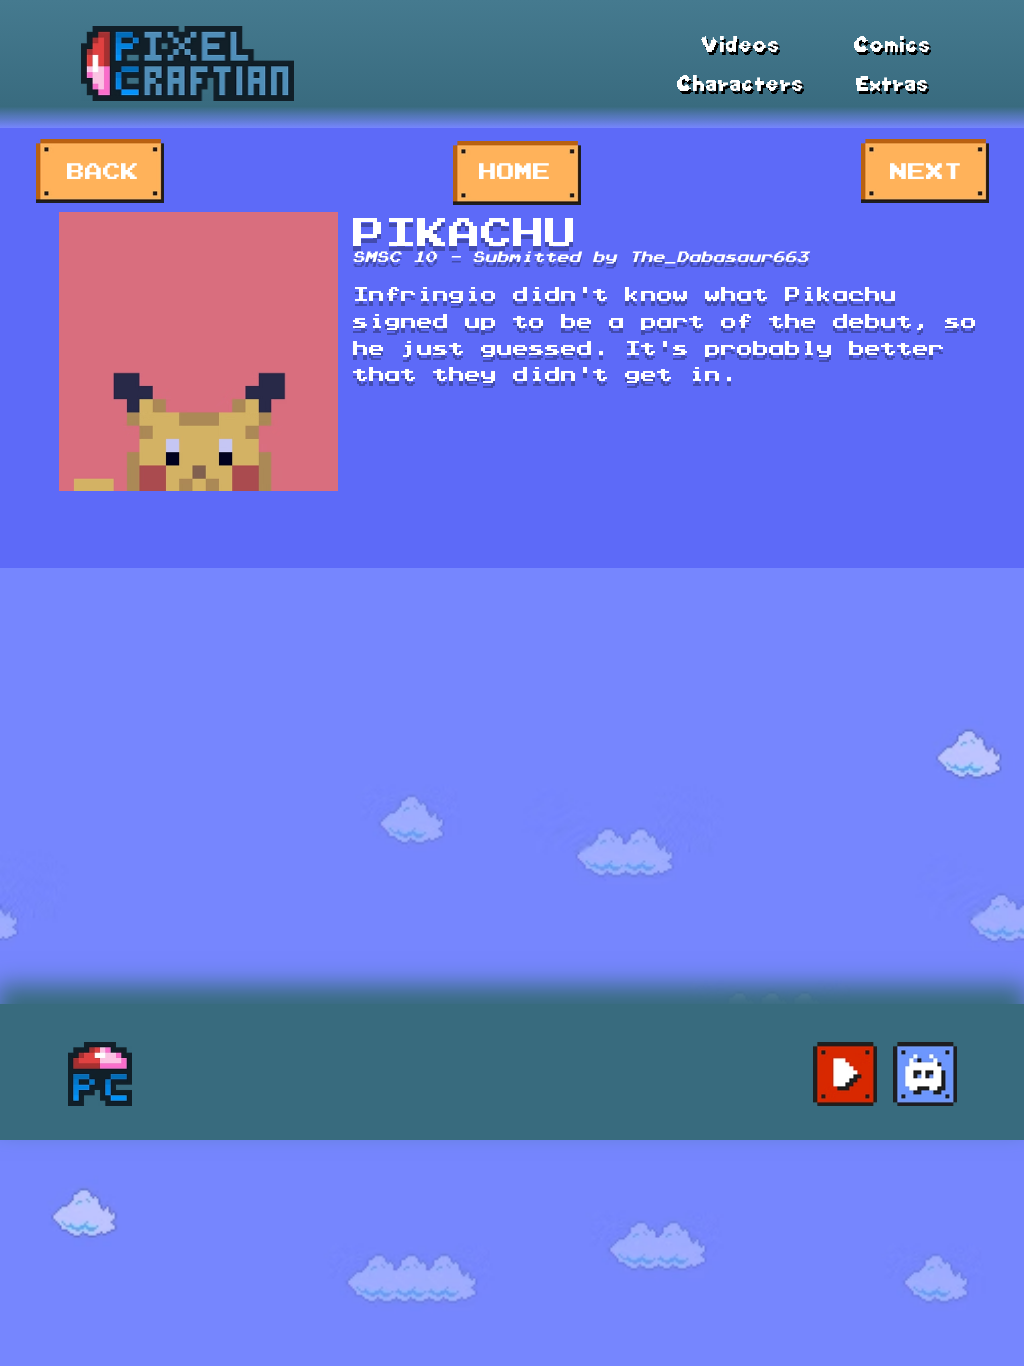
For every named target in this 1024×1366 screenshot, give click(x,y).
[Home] (99, 1074)
